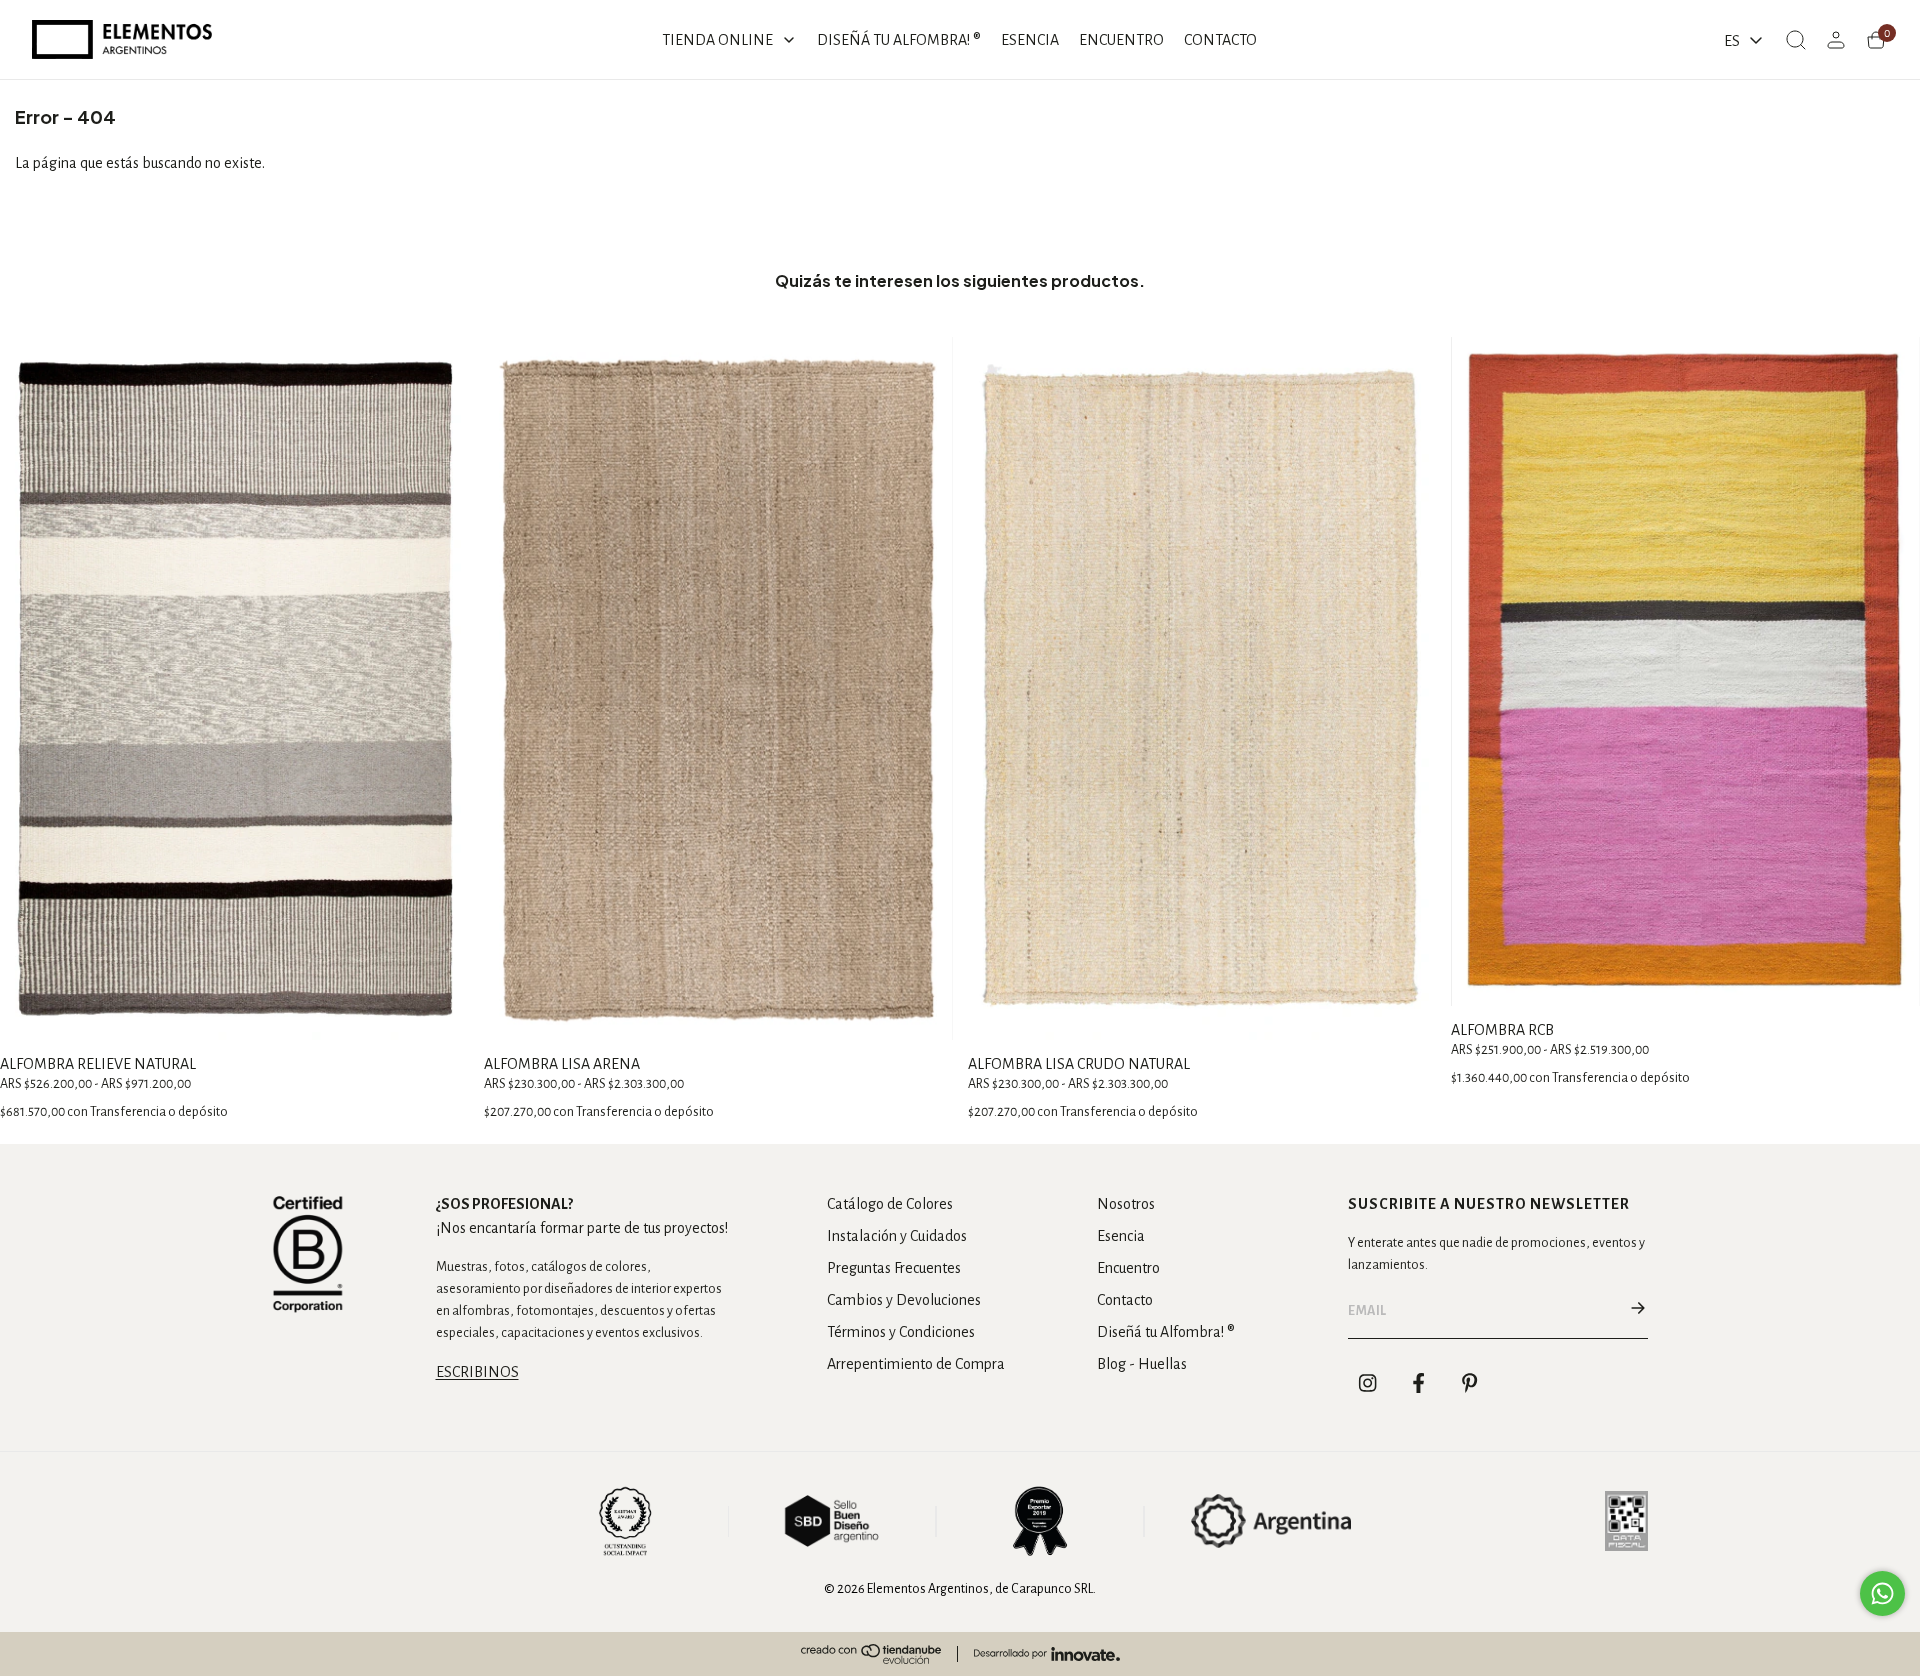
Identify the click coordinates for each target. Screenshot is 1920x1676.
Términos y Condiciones (901, 1332)
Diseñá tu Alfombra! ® (1166, 1332)
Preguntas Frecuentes (894, 1268)
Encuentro (1128, 1268)
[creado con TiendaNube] (871, 1654)
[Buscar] (1796, 40)
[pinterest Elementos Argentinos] (1470, 1383)
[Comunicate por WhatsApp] (1882, 1593)
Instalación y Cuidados (897, 1236)
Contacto (1125, 1300)
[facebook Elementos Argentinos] (1419, 1383)
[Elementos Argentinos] (122, 39)
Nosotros (1126, 1204)
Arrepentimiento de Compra (916, 1364)
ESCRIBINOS (477, 1372)
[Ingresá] (1836, 40)
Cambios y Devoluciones (904, 1300)
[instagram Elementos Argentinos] (1368, 1383)
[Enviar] (1638, 1311)
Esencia (1121, 1236)
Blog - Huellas (1142, 1364)
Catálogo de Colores (890, 1204)
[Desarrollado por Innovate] (1047, 1654)
